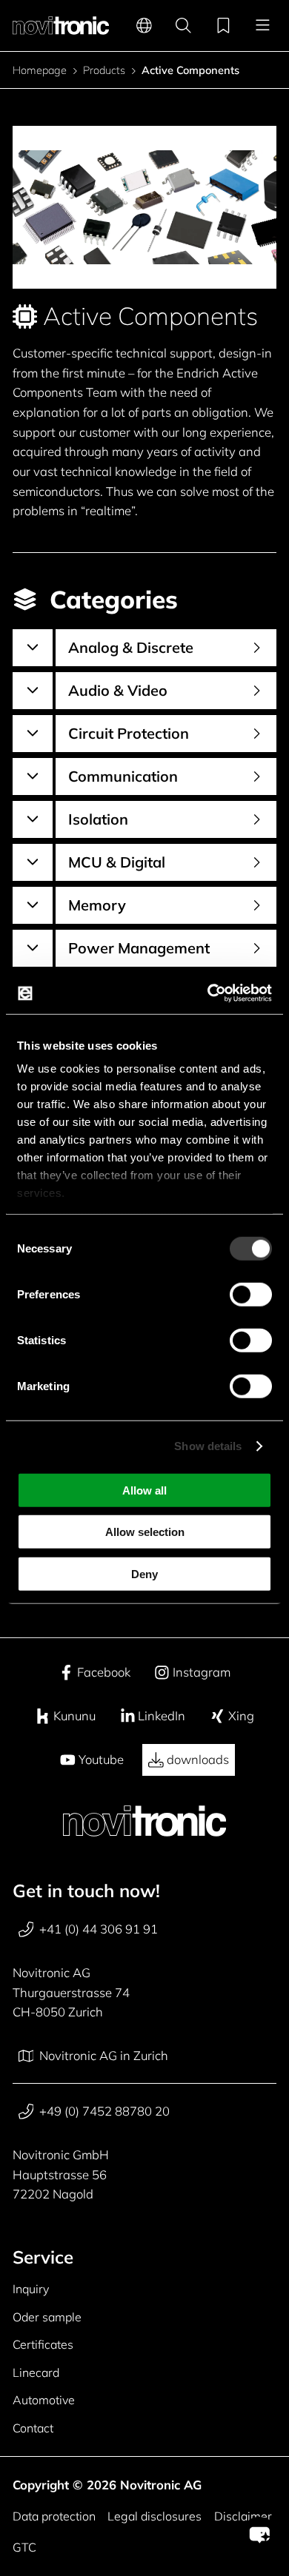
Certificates (43, 2344)
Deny (144, 1573)
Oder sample (47, 2317)
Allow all (144, 1490)
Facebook (104, 1672)
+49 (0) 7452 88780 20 (104, 2111)
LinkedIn (162, 1715)
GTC (24, 2547)
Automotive (44, 2400)
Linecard (36, 2372)
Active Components (190, 71)
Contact (33, 2428)
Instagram (202, 1672)
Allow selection (145, 1532)
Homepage (40, 71)
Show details (208, 1446)
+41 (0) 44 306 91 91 (99, 1929)
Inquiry (31, 2289)
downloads (198, 1759)
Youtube (101, 1759)
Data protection (54, 2516)
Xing (241, 1715)
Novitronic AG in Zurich (104, 2055)
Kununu (74, 1715)
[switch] (251, 1294)
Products (104, 71)
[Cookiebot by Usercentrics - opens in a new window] (208, 993)
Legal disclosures (155, 2516)
